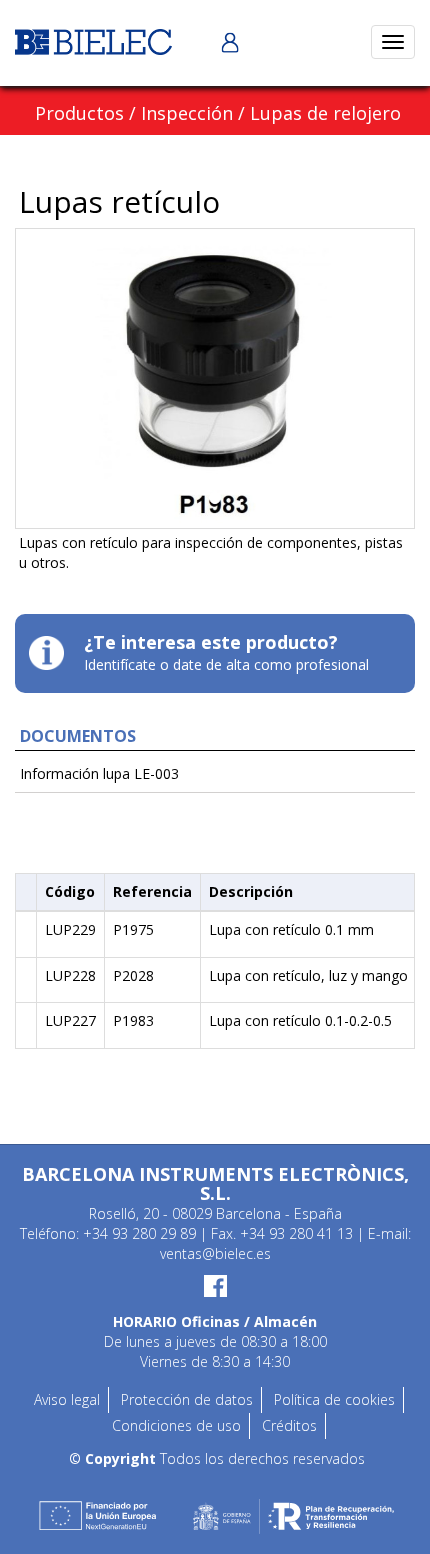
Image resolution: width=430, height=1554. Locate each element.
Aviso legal (67, 1399)
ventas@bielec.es (215, 1253)
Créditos (289, 1425)
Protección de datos (187, 1399)
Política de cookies (334, 1399)
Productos (79, 113)
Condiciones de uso (176, 1425)
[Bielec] (93, 40)
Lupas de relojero (325, 113)
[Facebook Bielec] (215, 1285)
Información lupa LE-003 (99, 773)
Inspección (187, 113)
